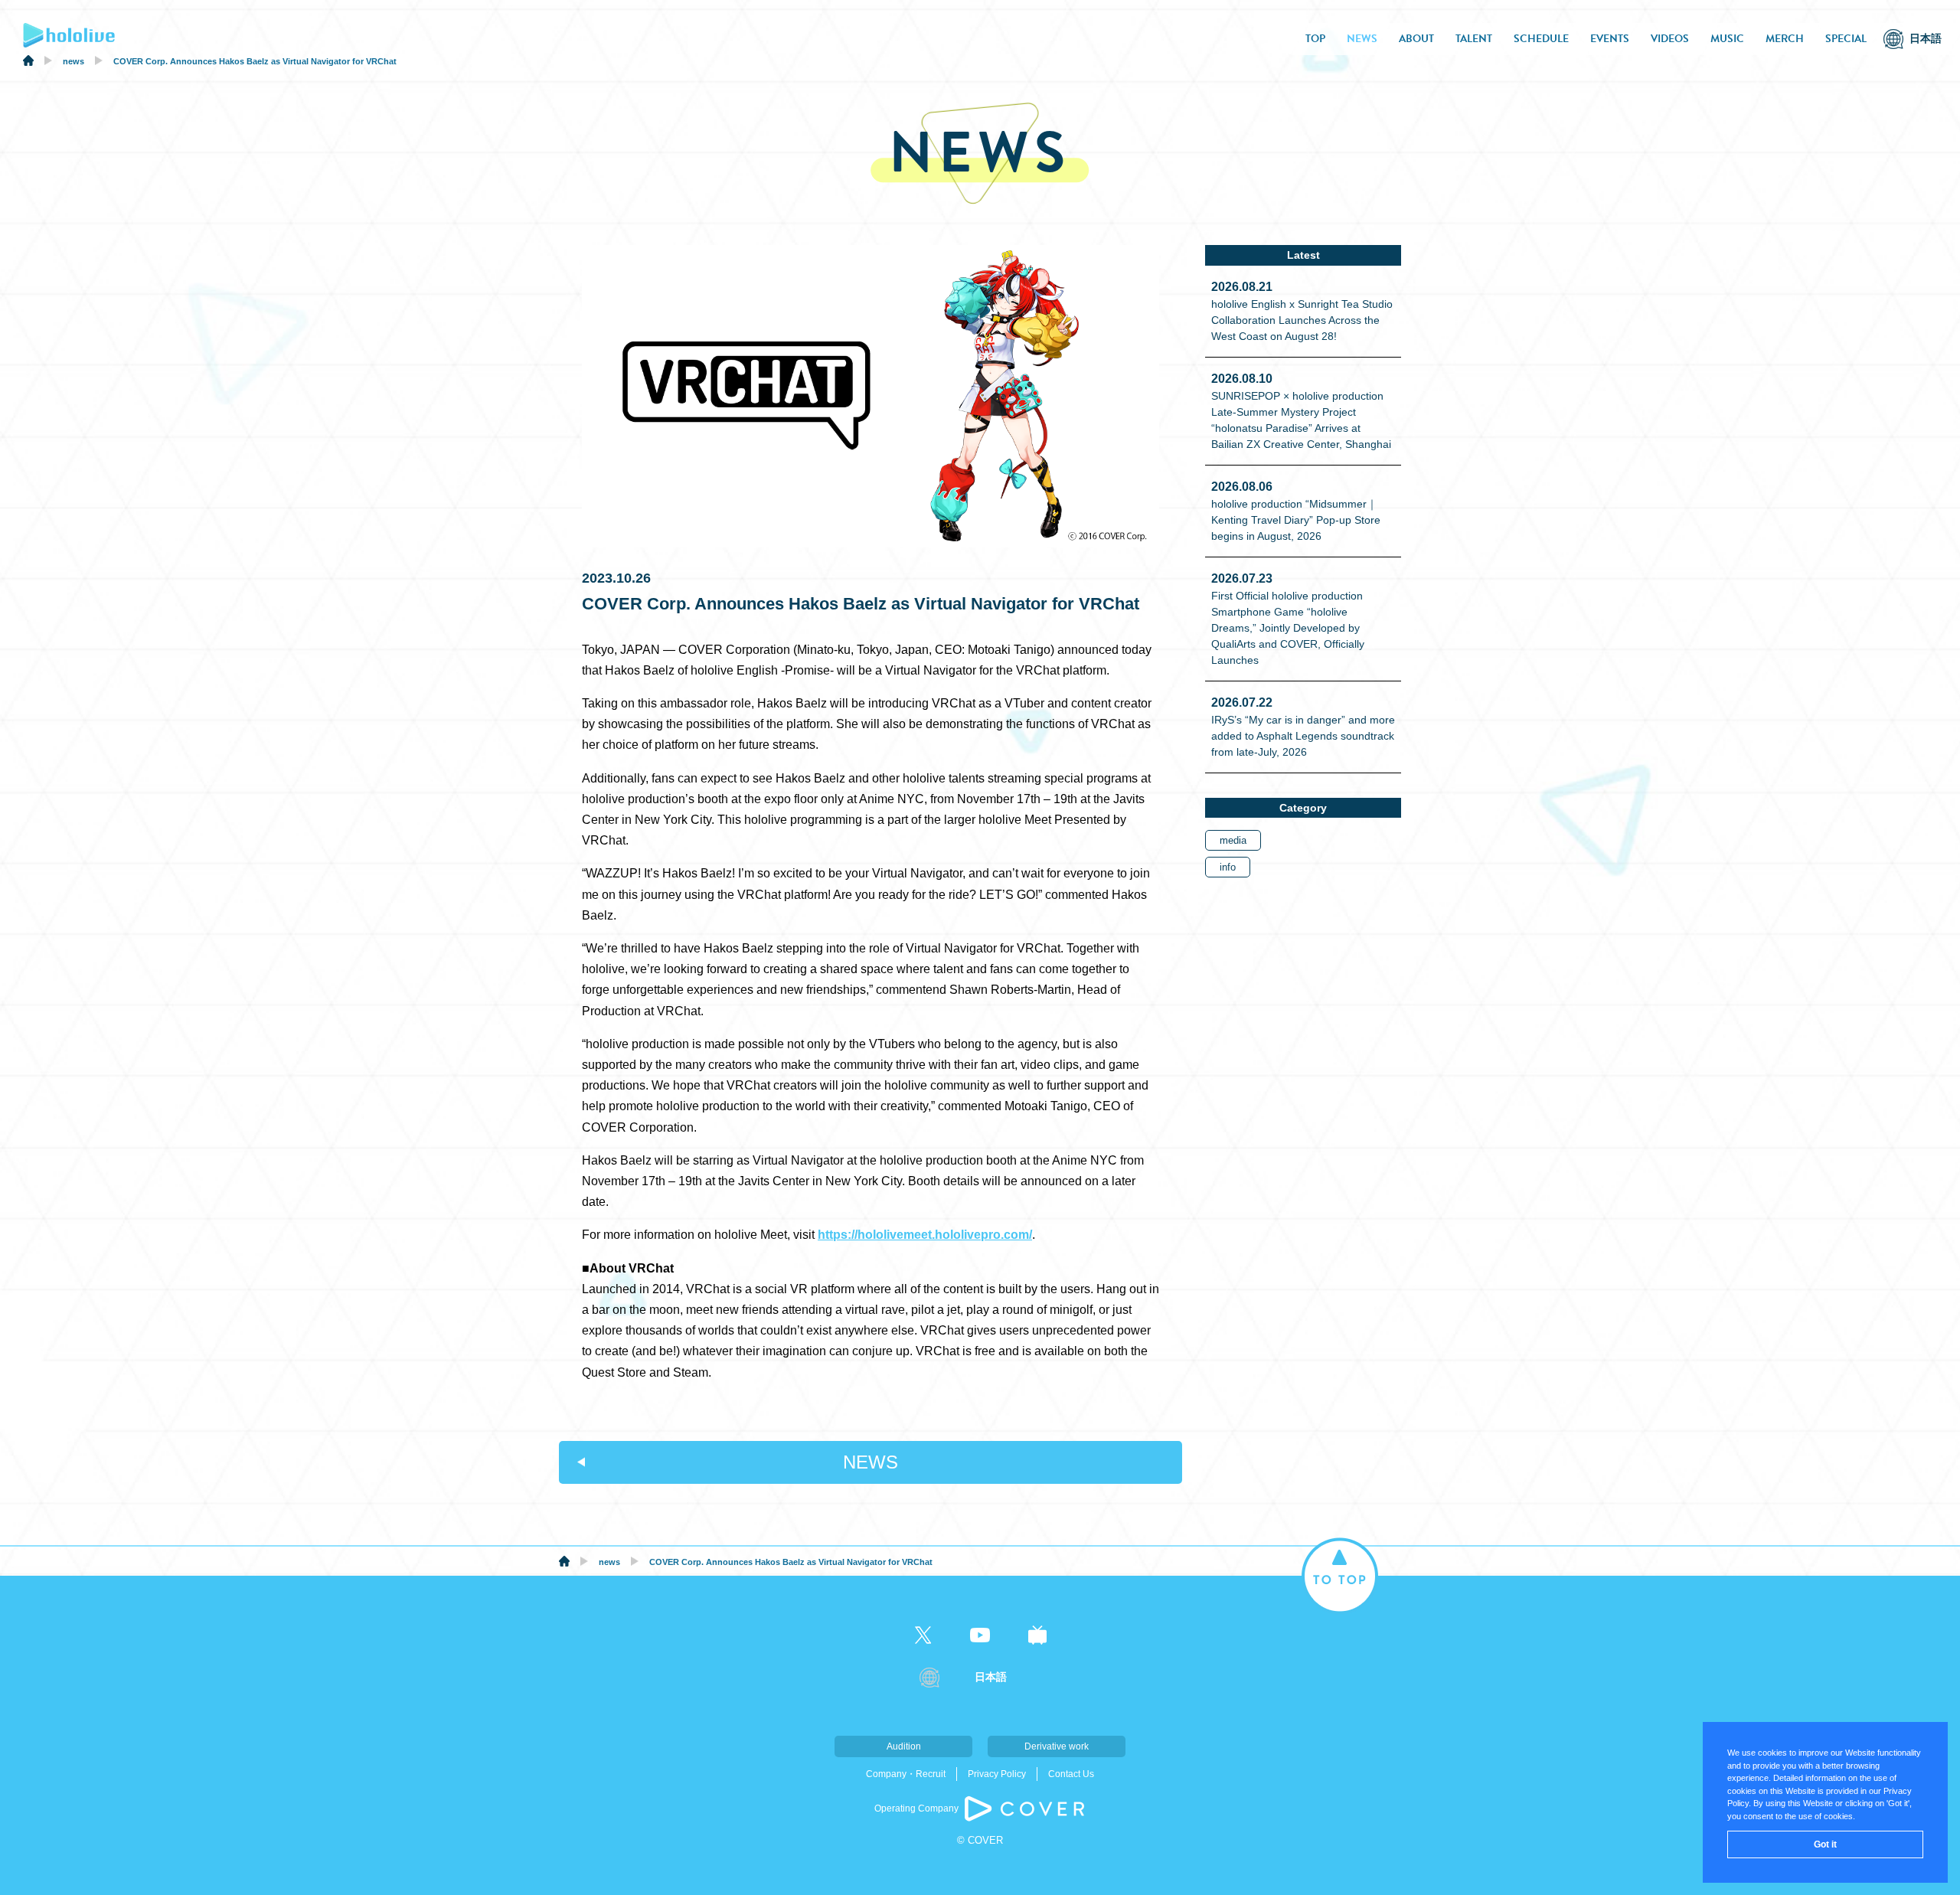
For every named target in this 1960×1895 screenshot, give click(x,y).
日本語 (1926, 39)
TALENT (1474, 39)
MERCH (1785, 39)
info (1228, 867)
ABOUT (1416, 39)
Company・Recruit (906, 1774)
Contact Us (1071, 1774)
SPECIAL (1846, 39)
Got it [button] (1825, 1844)
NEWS (1362, 39)
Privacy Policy (997, 1774)
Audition (904, 1746)
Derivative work (1057, 1746)
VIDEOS (1670, 39)
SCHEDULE (1541, 39)
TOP (1315, 39)
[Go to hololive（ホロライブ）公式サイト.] (28, 63)
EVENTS (1610, 39)
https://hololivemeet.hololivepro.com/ (925, 1235)
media (1233, 840)
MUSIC (1727, 39)
